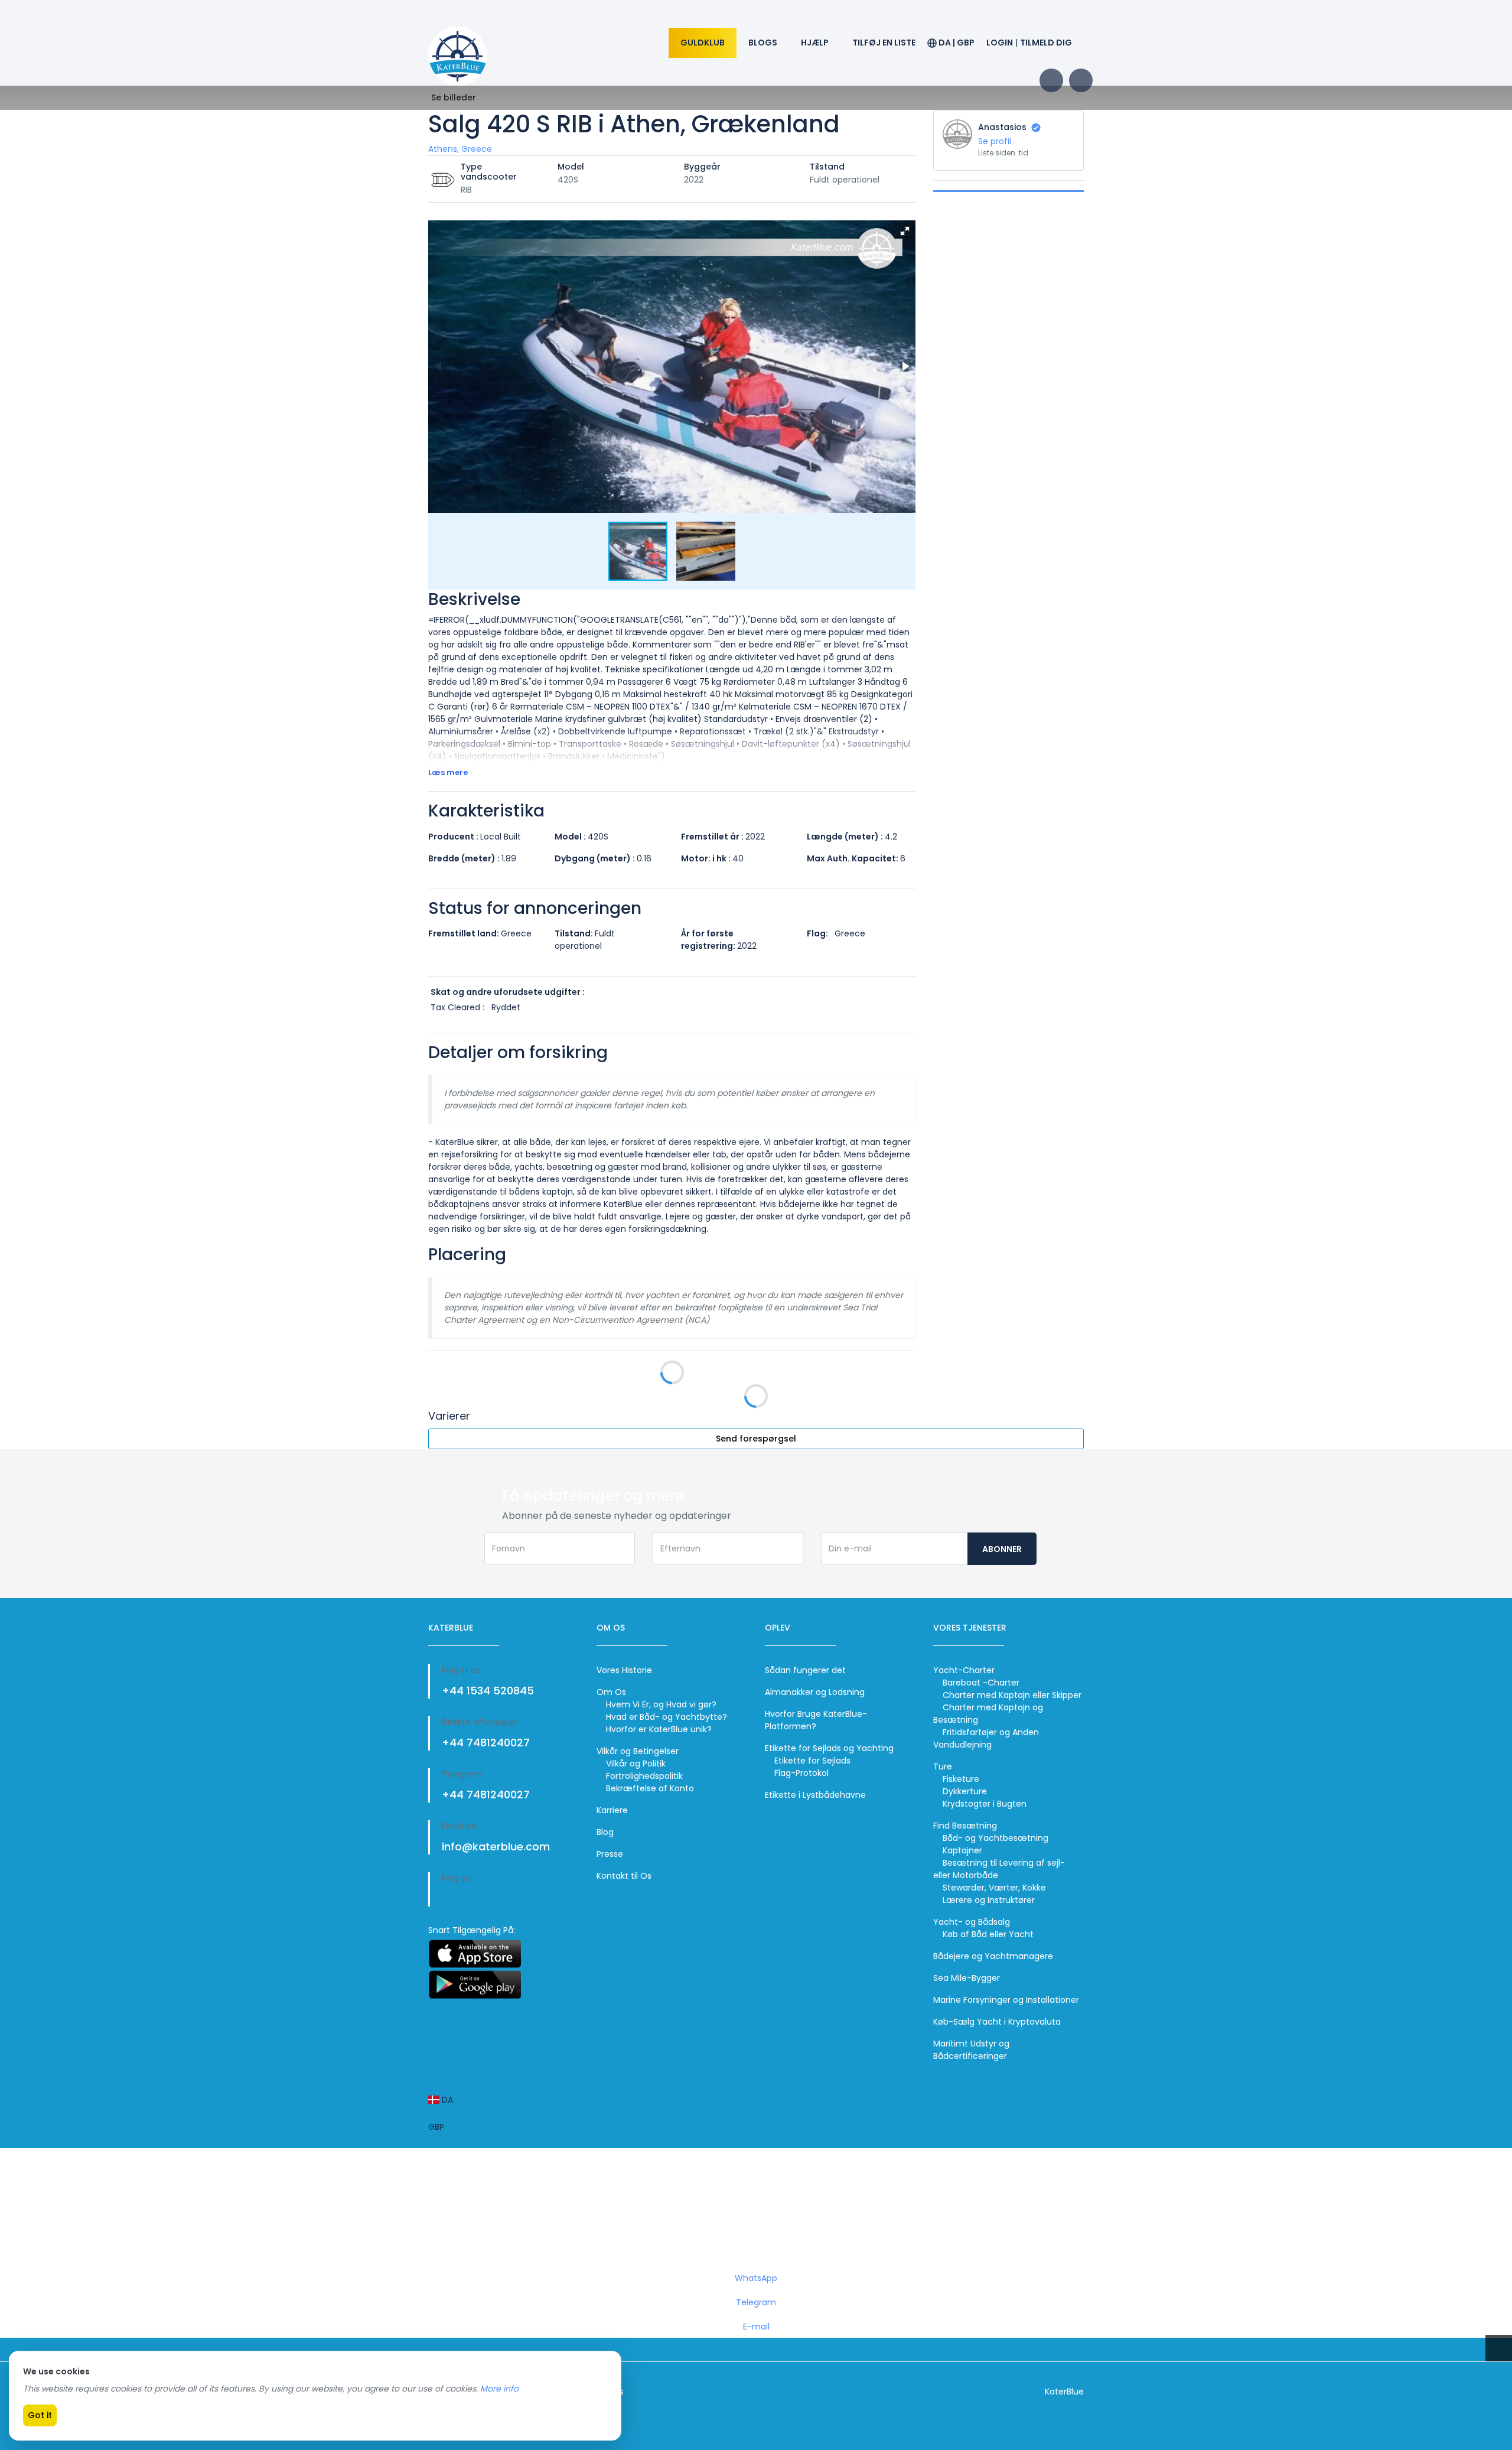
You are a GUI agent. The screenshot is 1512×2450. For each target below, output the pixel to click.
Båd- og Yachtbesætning (995, 1838)
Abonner (1002, 1549)
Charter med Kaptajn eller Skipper (1012, 1695)
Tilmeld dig (1046, 43)
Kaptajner (962, 1850)
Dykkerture (965, 1791)
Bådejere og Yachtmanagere (993, 1956)
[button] (905, 231)
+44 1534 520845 (488, 1691)
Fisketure (961, 1779)
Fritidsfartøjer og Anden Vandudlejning (986, 1738)
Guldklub (703, 43)
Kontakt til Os (624, 1876)
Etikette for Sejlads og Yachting (829, 1748)
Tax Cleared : (457, 1007)
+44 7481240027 (486, 1743)
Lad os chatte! (758, 2218)
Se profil (995, 141)
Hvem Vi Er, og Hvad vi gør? (661, 1704)
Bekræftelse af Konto (650, 1788)
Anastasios (1003, 127)
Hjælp (815, 43)
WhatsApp (756, 2278)
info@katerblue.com (496, 1847)
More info (499, 2389)
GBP (436, 2127)
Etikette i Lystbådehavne (815, 1795)
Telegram (756, 2302)
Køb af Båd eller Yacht (988, 1934)
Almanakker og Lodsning (815, 1692)
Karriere (612, 1810)
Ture (943, 1766)
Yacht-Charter (964, 1670)
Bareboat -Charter (981, 1683)
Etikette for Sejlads (812, 1761)
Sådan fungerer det (805, 1670)
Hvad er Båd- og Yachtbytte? (667, 1717)
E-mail (756, 2327)
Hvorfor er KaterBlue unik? (659, 1729)
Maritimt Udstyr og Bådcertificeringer (971, 2050)
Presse (610, 1854)
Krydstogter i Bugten (985, 1804)
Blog (605, 1832)
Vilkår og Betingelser (638, 1751)
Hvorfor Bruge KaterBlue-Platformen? (816, 1720)
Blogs (763, 43)
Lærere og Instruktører (989, 1900)
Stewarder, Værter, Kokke (994, 1888)
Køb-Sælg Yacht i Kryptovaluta (997, 2022)
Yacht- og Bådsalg (972, 1922)
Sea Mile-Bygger (967, 1978)
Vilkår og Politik (636, 1764)
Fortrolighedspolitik (644, 1776)
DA (446, 2100)
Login (1000, 43)
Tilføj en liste (884, 43)
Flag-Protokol (801, 1773)
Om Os (611, 1692)
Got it (40, 2415)
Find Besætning (965, 1826)
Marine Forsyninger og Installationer (1006, 2000)
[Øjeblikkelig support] (12, 2344)
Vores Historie (624, 1670)
